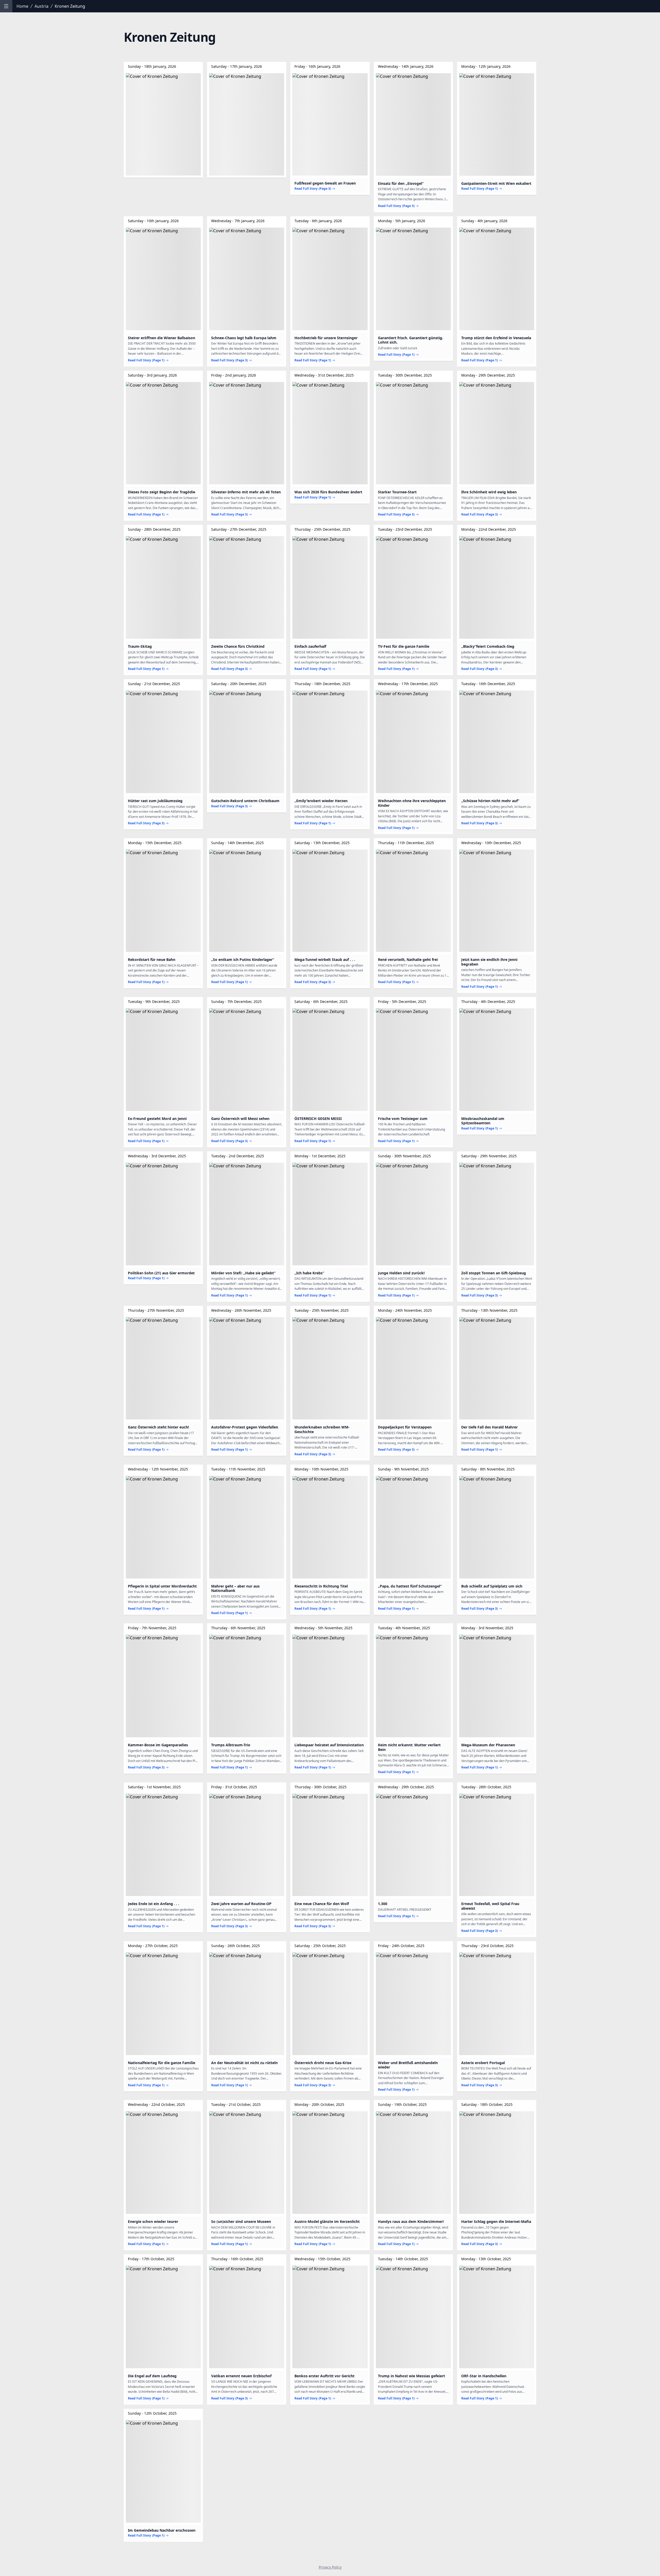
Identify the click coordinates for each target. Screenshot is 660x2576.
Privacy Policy (330, 2567)
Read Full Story (313, 189)
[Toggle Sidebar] (6, 6)
